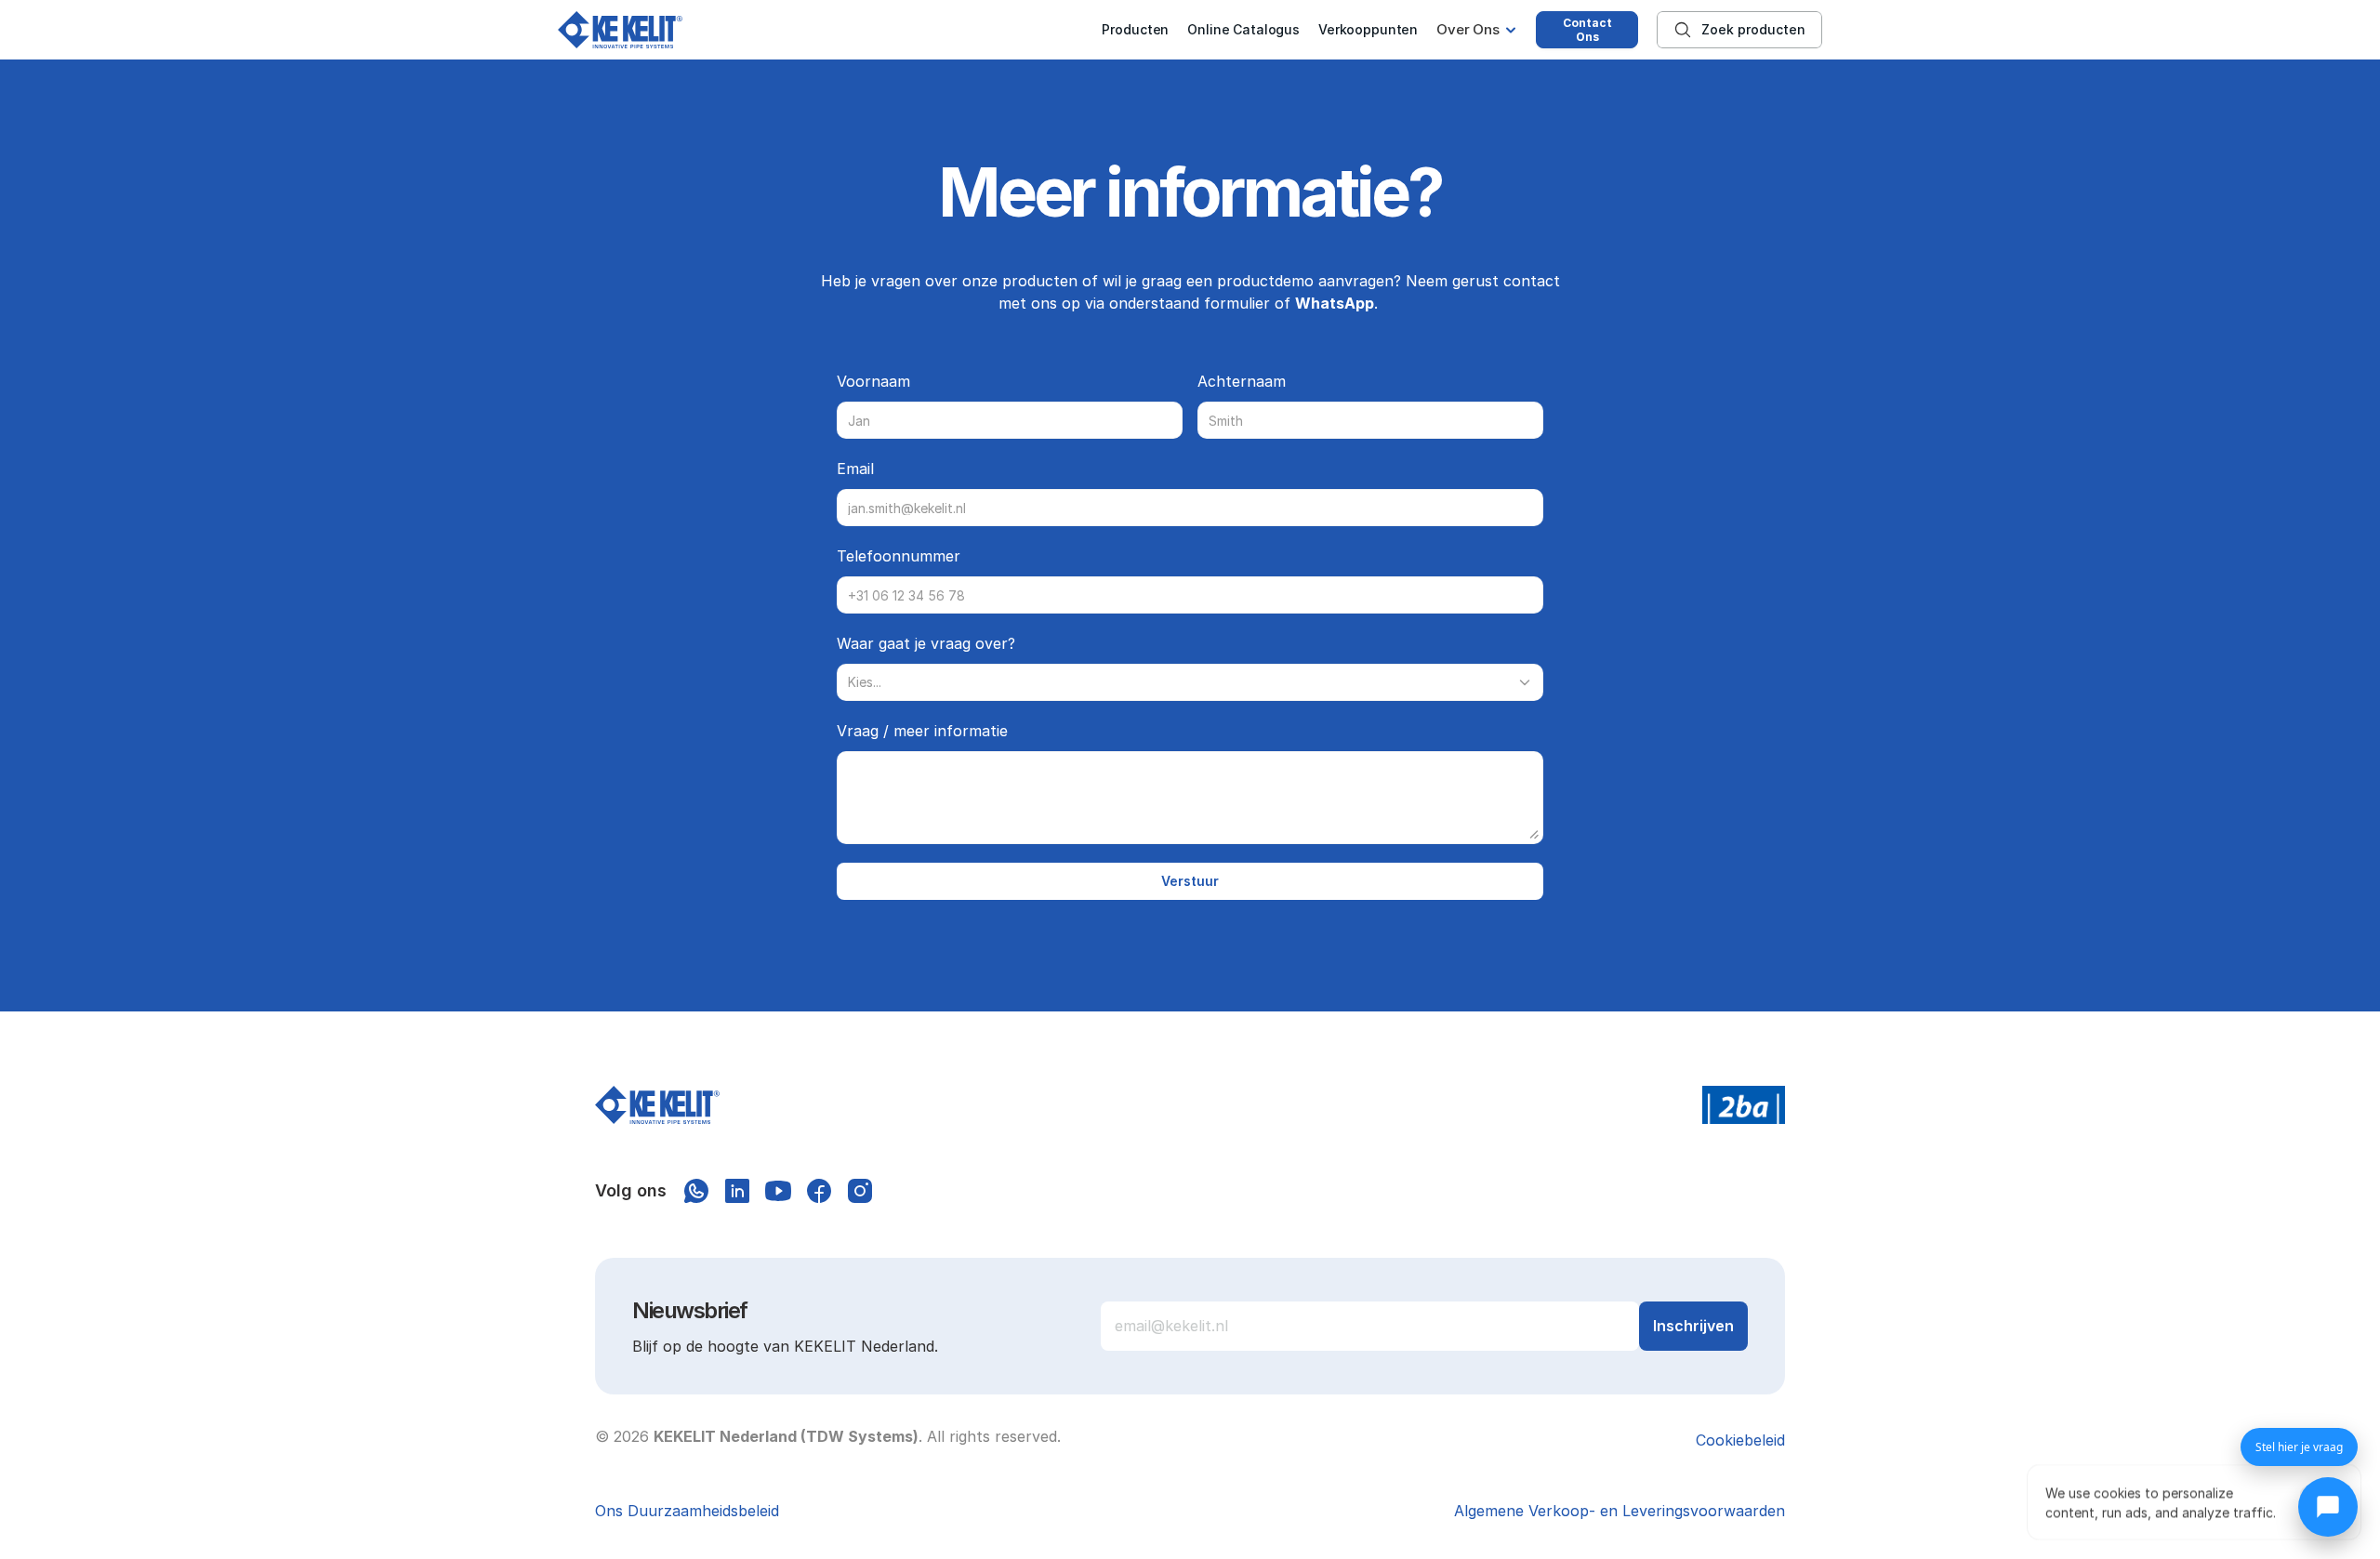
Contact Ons (1587, 30)
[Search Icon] (1739, 30)
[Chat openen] (2328, 1507)
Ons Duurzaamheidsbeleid (687, 1511)
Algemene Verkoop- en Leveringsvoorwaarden (1620, 1511)
